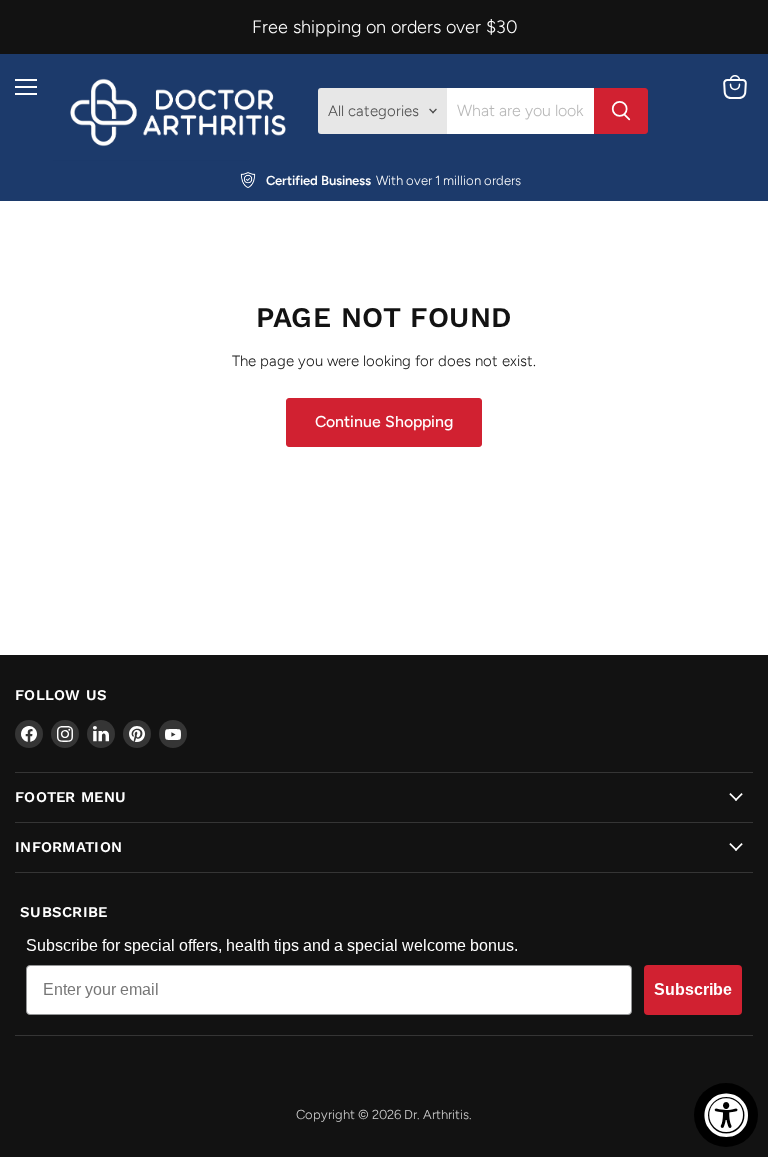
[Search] (621, 111)
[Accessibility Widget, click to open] (726, 1115)
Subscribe (693, 989)
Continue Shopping (384, 421)
